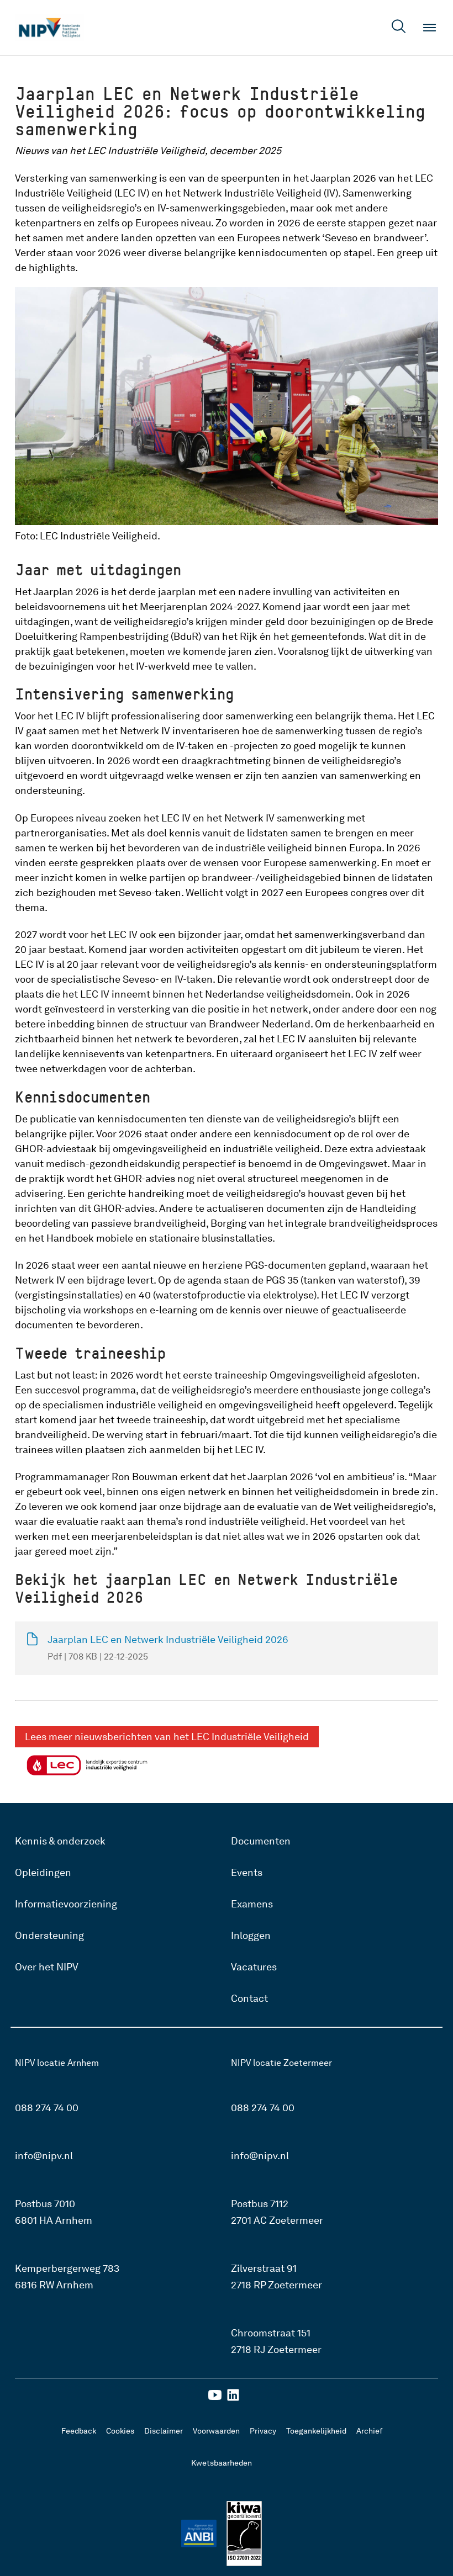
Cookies (120, 2431)
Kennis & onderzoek (60, 1841)
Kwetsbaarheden (222, 2463)
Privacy (263, 2431)
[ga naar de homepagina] (49, 28)
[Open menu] (430, 28)
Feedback (79, 2431)
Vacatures (254, 1967)
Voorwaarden (216, 2431)
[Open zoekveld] (399, 28)
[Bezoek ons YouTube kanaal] (215, 2399)
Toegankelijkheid (316, 2431)
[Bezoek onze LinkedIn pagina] (233, 2399)
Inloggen (251, 1935)
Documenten (261, 1841)
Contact (249, 1998)
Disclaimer (164, 2431)
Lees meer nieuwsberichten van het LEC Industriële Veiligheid (167, 1737)
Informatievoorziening (66, 1904)
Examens (252, 1904)
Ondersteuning (49, 1935)
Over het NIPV (47, 1967)
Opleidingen (43, 1872)
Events (247, 1872)
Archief (369, 2431)
